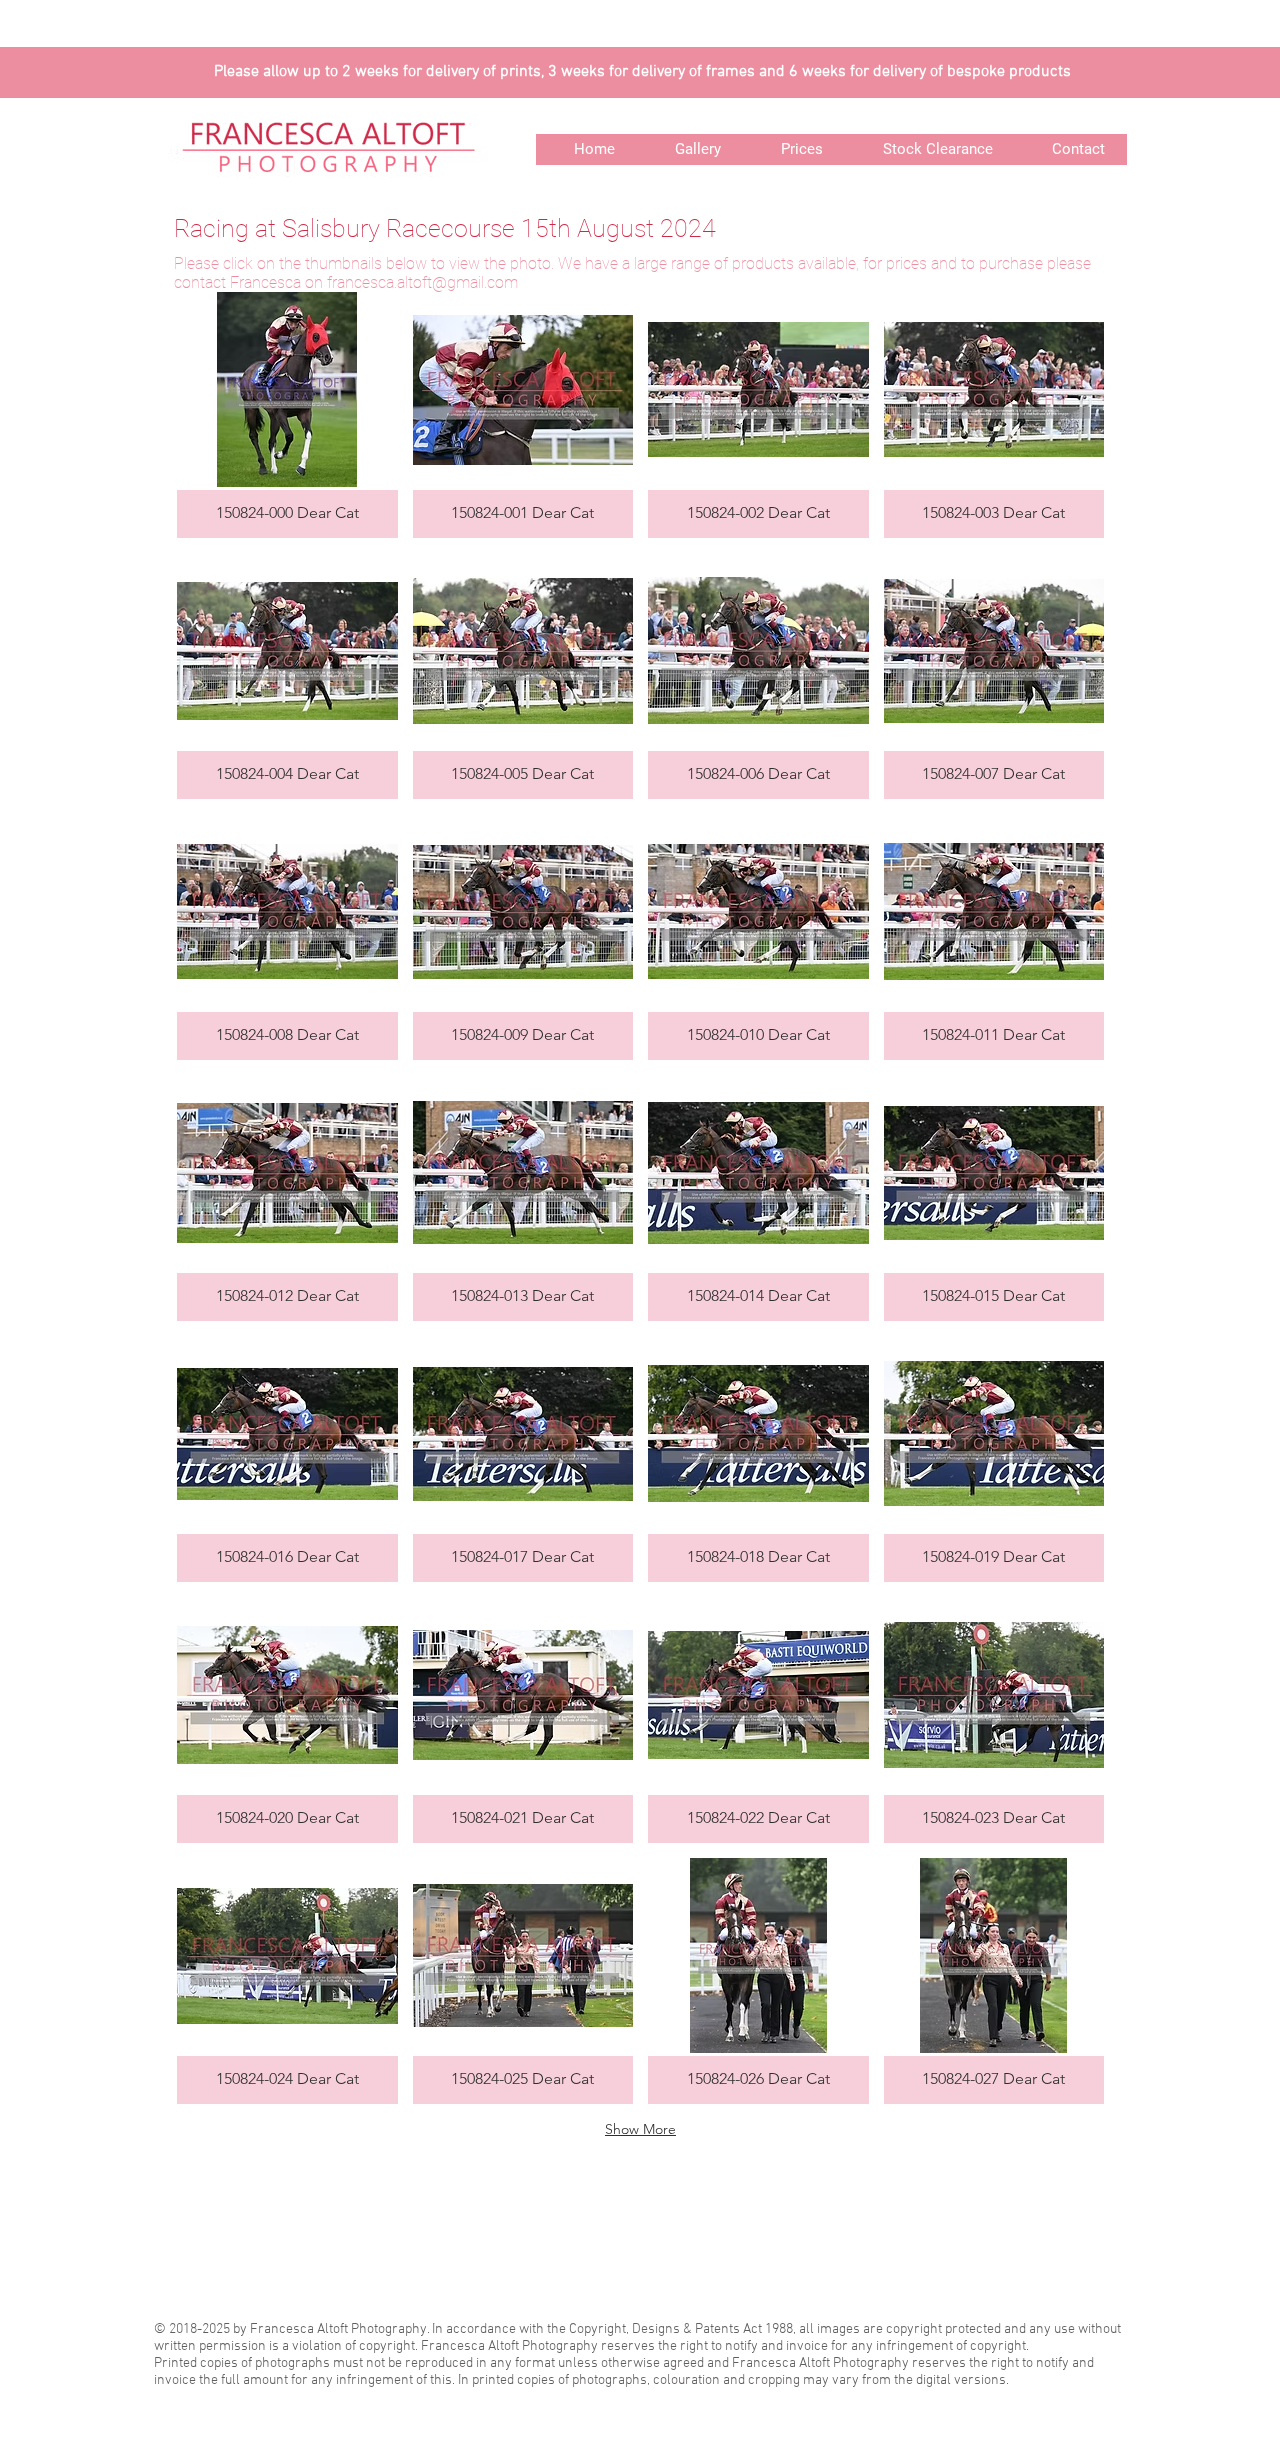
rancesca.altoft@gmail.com (425, 282)
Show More (640, 2129)
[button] (287, 415)
